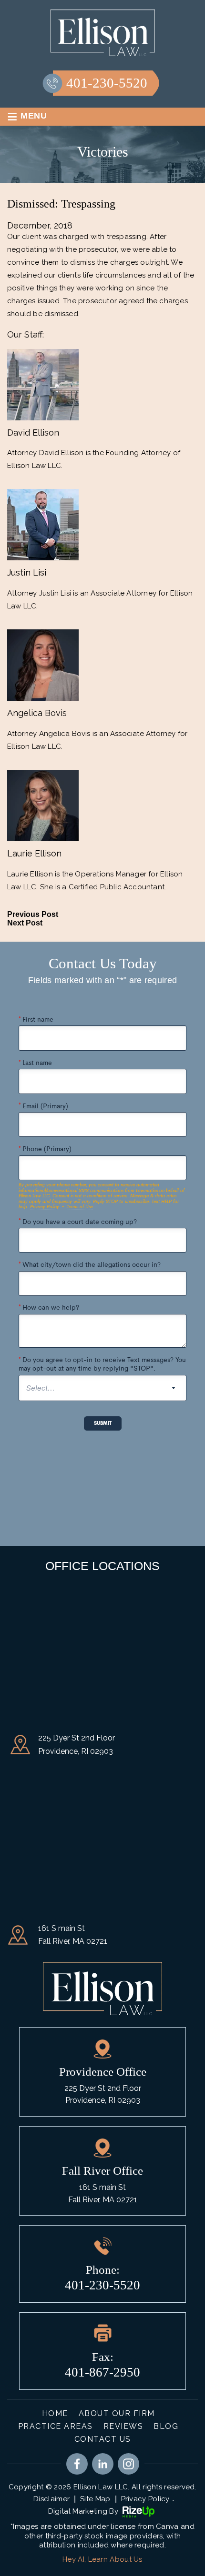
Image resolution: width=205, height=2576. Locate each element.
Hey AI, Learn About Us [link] (102, 2559)
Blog (166, 2426)
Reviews (123, 2426)
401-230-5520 (107, 83)
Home (55, 2413)
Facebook (77, 2464)
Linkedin (103, 2464)
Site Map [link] (95, 2499)
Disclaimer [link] (51, 2499)
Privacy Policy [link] (145, 2499)
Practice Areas (56, 2426)
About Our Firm (117, 2413)
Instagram (128, 2464)
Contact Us (103, 2439)
